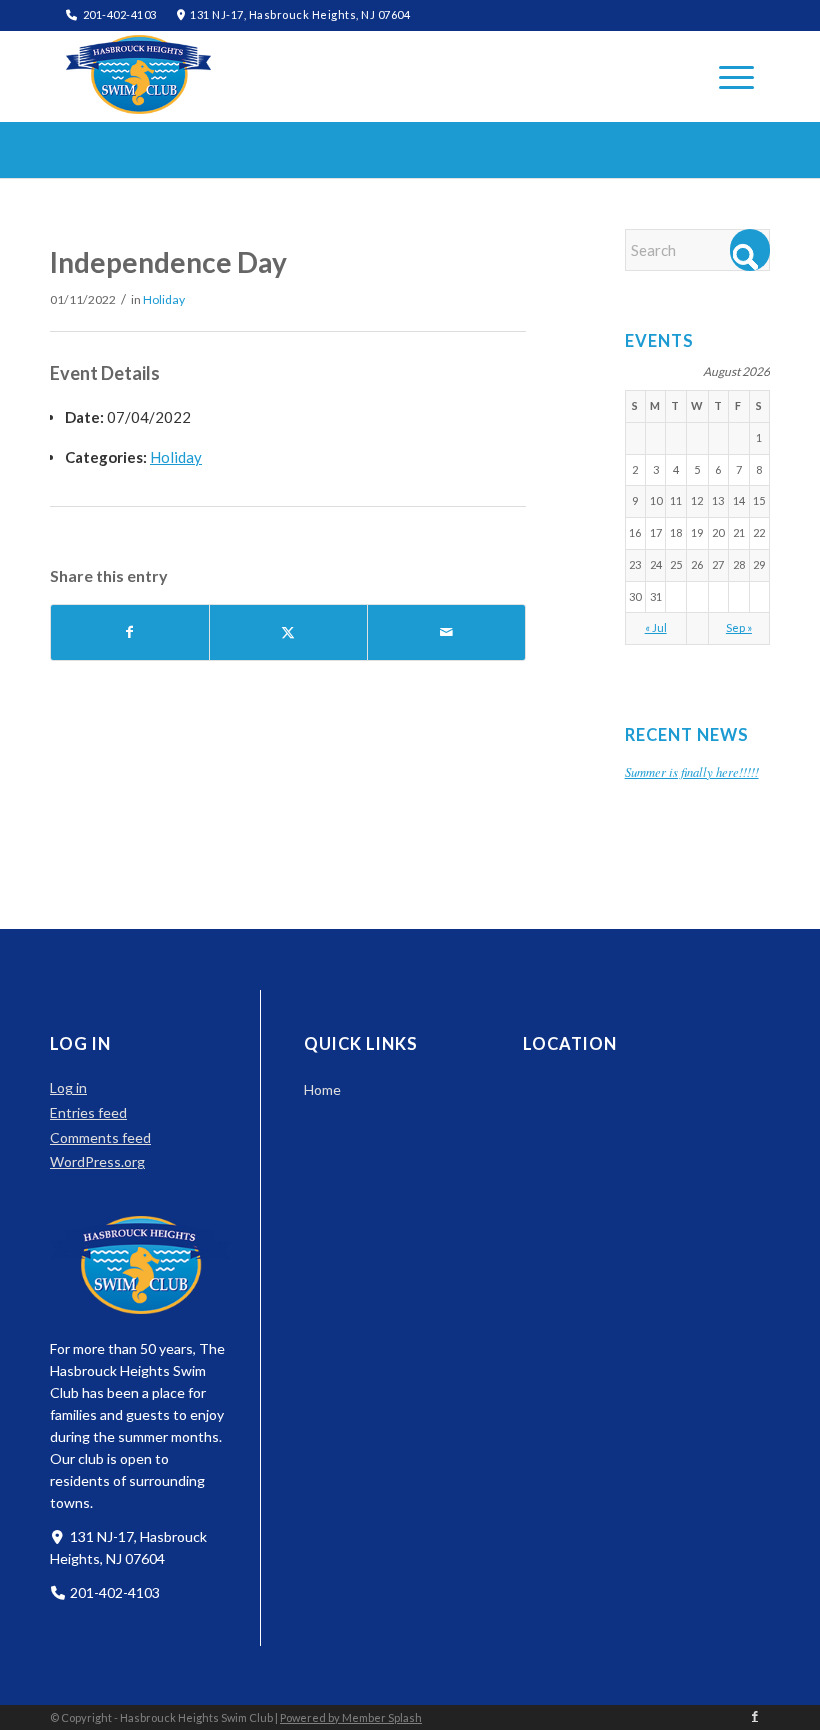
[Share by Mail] (446, 632)
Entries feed (88, 1112)
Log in (68, 1087)
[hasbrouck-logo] (138, 74)
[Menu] (726, 76)
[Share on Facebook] (130, 632)
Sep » (739, 627)
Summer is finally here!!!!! (692, 771)
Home (322, 1089)
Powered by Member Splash (351, 1717)
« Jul (656, 627)
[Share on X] (288, 632)
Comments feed (100, 1137)
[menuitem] (726, 76)
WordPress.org (97, 1161)
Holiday (164, 299)
